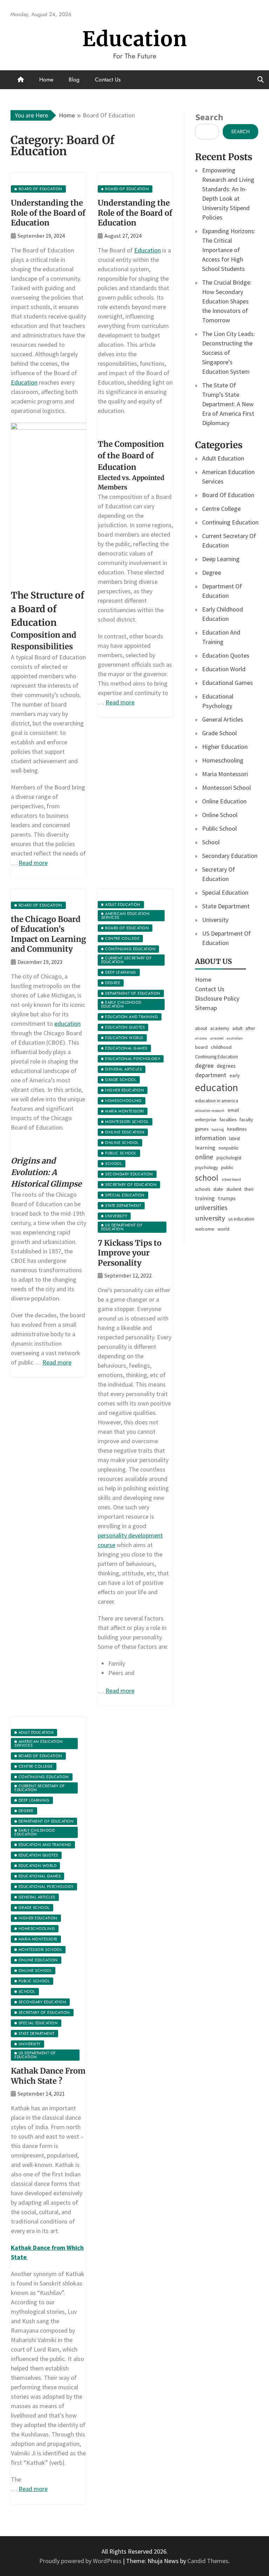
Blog (74, 80)
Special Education (225, 892)
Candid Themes (208, 2561)
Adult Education (223, 458)
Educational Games (227, 683)
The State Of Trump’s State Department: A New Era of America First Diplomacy (228, 404)
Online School (220, 815)
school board (231, 1179)
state (218, 1189)
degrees (226, 1066)
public (227, 1167)
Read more (33, 863)
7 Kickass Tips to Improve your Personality (130, 1253)
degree (204, 1066)
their (249, 1189)
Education (135, 39)
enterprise (206, 1119)
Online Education (224, 801)
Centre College (221, 509)
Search (209, 117)
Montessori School (226, 788)
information (211, 1138)
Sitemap (206, 1008)
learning (205, 1147)
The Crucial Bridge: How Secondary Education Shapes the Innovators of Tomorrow (227, 301)
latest (234, 1138)
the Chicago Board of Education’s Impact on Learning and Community (49, 934)
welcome (205, 1229)
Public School (219, 828)
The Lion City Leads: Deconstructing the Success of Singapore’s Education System (229, 353)
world (223, 1229)
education (67, 1024)
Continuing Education (230, 522)
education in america (217, 1101)
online (204, 1157)
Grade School (219, 733)
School (211, 842)
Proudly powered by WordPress (81, 2561)
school (207, 1178)
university (210, 1218)
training (205, 1198)
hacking (218, 1129)
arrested (217, 1038)
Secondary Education (230, 856)
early (234, 1075)
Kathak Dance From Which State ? (48, 2076)
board (201, 1047)
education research (210, 1111)
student (234, 1189)
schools (203, 1189)
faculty (246, 1119)
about (201, 1028)
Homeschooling (223, 760)
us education (241, 1219)
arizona (201, 1038)
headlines (237, 1129)
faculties (228, 1119)
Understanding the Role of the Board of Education (48, 213)
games (202, 1129)
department (211, 1075)
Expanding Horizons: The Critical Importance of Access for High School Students (229, 250)
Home (46, 80)
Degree (212, 573)
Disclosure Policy (217, 998)
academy (220, 1028)
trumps (227, 1198)
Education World (224, 669)
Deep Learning (221, 559)
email (233, 1110)
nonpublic (229, 1148)
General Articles (223, 719)
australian (235, 1038)
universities (211, 1208)
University (215, 920)
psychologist (229, 1158)
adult (237, 1028)
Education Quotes (226, 655)
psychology (206, 1167)
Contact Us (108, 80)
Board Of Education (228, 495)
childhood (221, 1047)
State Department (226, 906)
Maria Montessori (225, 774)
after (250, 1028)
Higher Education (225, 747)
